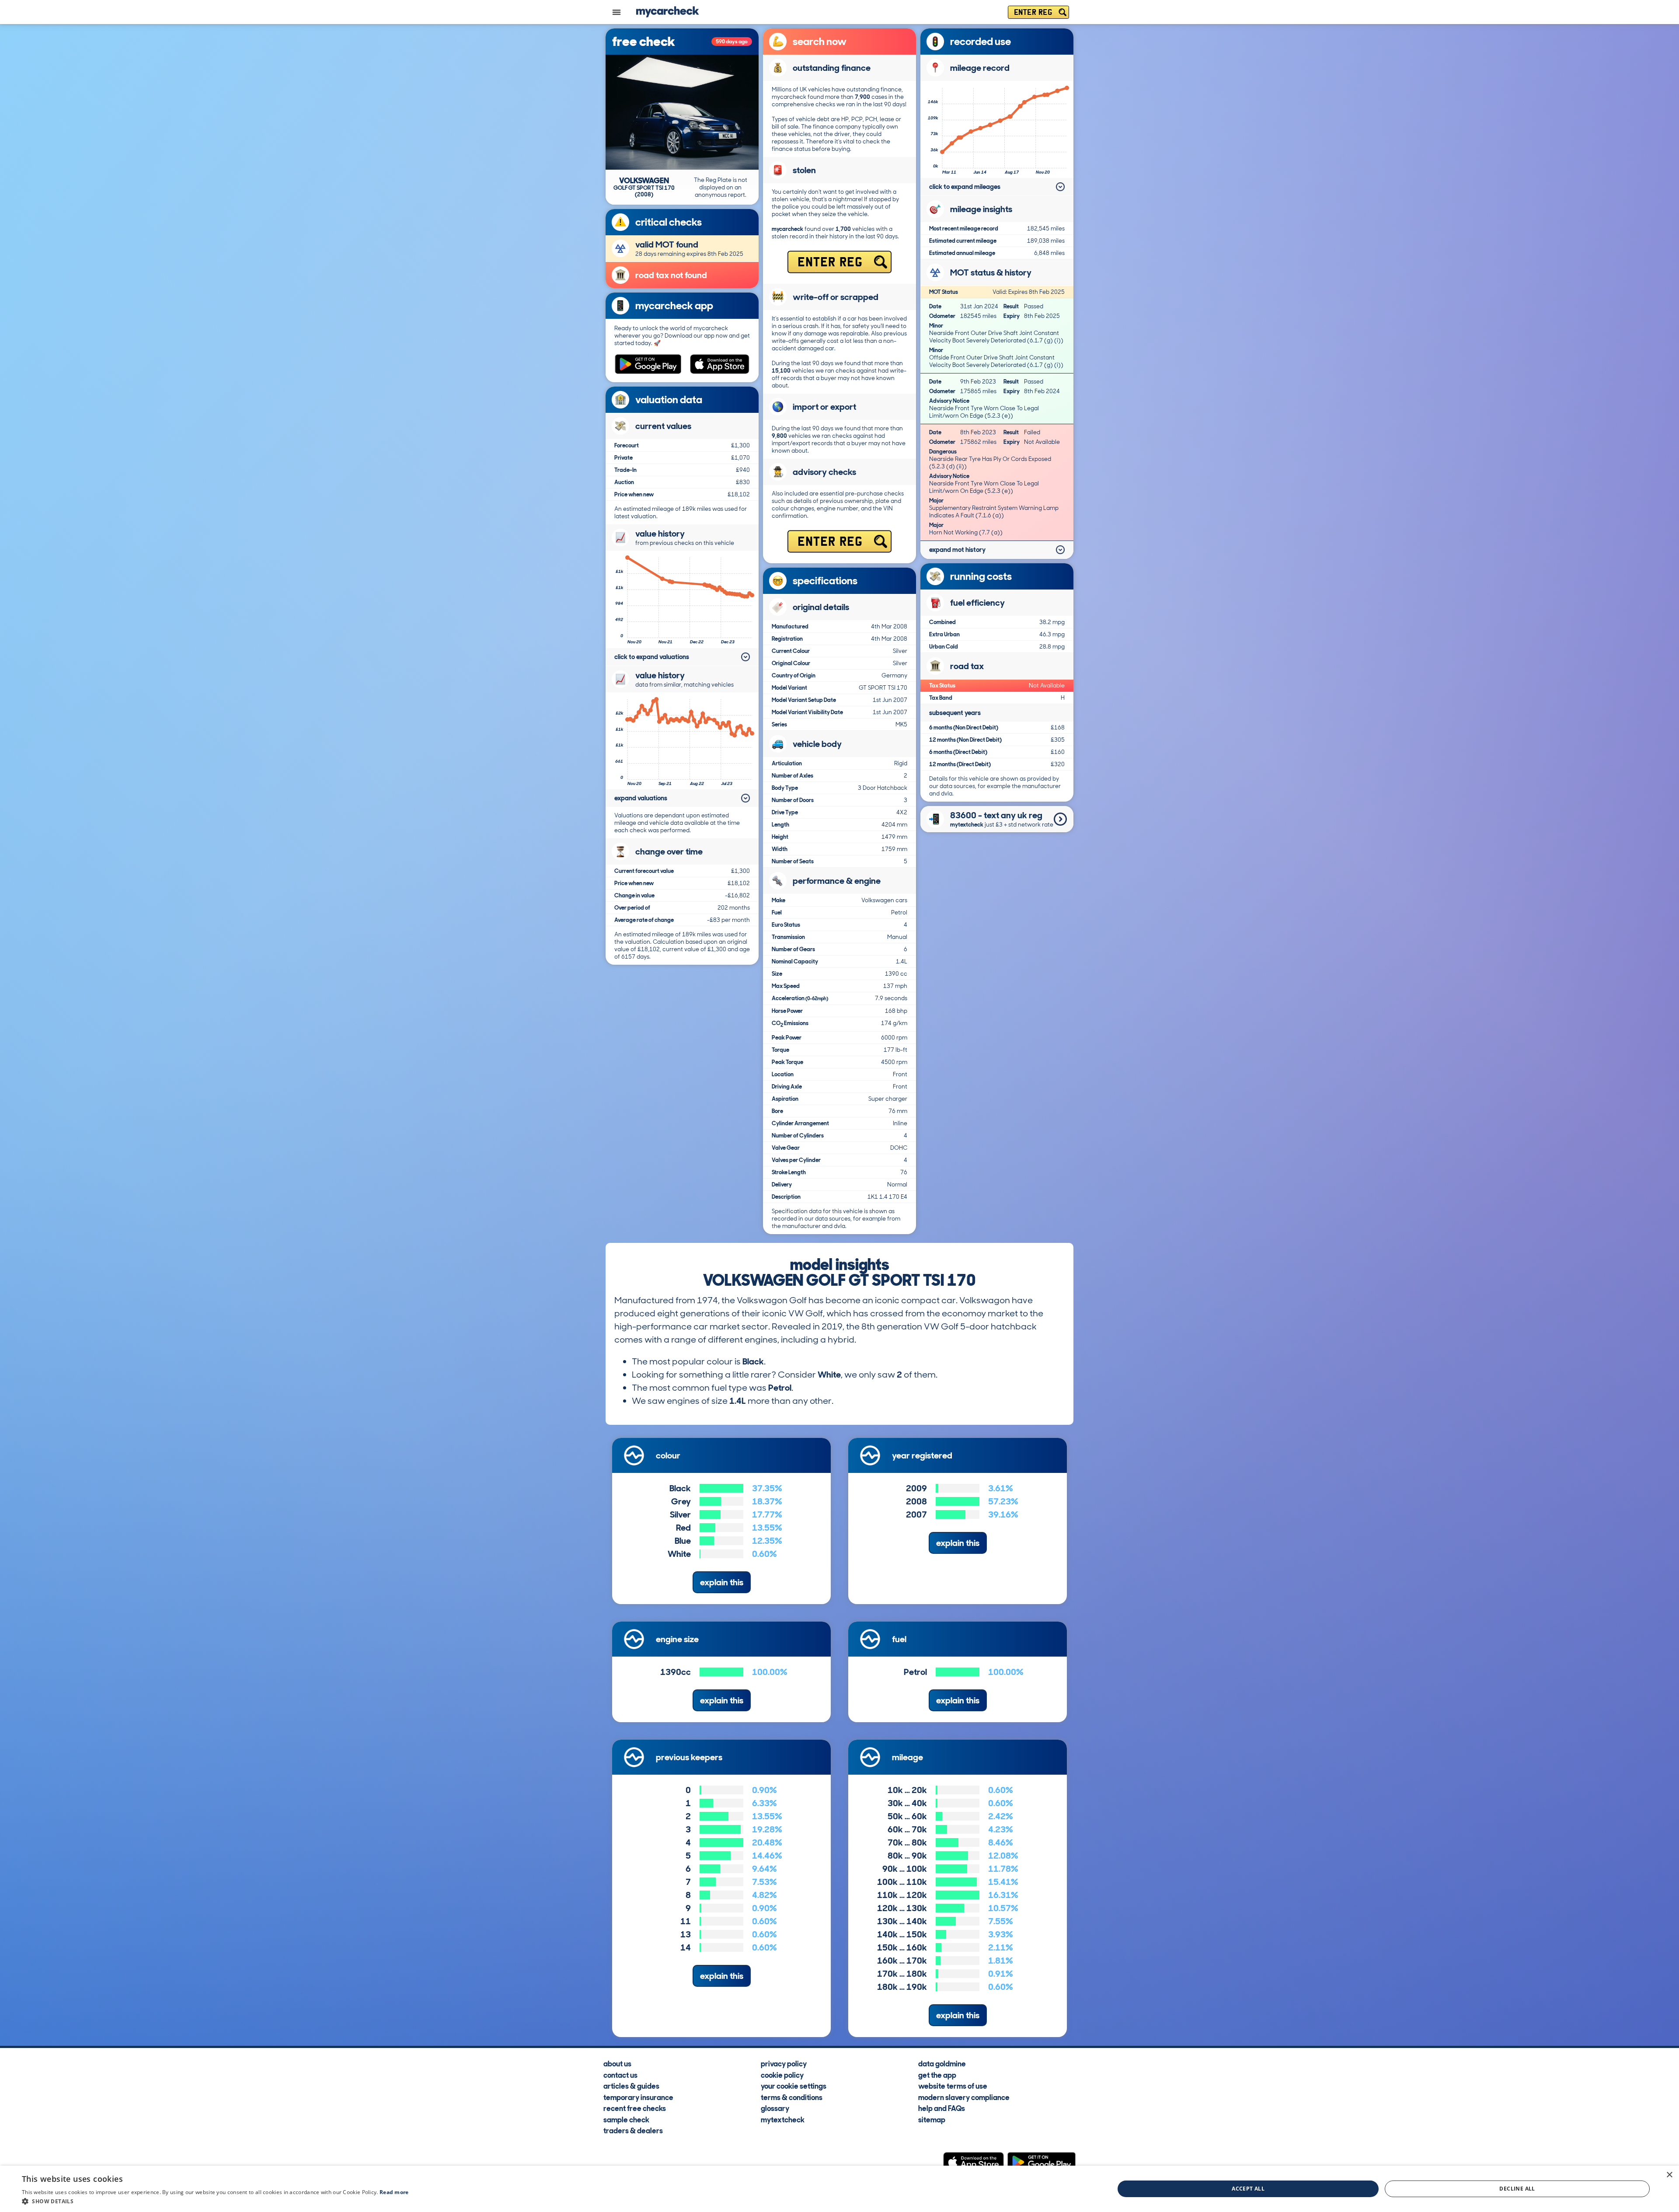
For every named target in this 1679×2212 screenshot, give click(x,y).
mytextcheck (783, 2119)
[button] (215, 2201)
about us (617, 2063)
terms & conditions (792, 2097)
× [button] (1669, 2175)
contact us (620, 2075)
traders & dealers (633, 2130)
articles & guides (631, 2086)
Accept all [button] (1248, 2189)
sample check (626, 2119)
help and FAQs (942, 2108)
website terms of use (953, 2086)
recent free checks (635, 2108)
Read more (394, 2192)
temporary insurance (638, 2097)
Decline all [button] (1517, 2189)
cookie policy (782, 2075)
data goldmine (942, 2063)
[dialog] (839, 2189)
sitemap (932, 2119)
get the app (937, 2075)
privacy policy (784, 2063)
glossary (775, 2108)
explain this (722, 1582)
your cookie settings (794, 2086)
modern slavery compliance (964, 2097)
